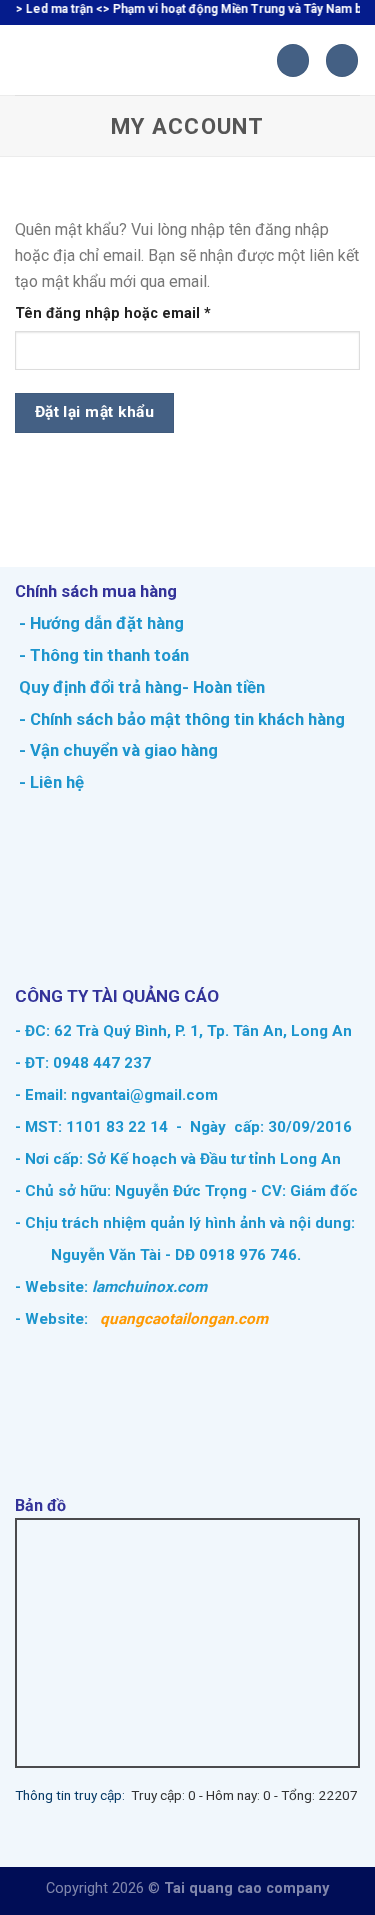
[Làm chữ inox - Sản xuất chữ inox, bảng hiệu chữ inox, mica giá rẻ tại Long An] (157, 60)
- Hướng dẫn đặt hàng (99, 623)
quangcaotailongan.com (184, 1319)
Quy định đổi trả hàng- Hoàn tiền (142, 687)
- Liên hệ (49, 782)
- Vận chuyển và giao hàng (116, 750)
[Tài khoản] (342, 60)
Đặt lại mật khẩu (94, 412)
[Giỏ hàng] (293, 60)
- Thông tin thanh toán (104, 655)
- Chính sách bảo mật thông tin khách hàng (180, 719)
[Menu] (27, 60)
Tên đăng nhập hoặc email (129, 314)
